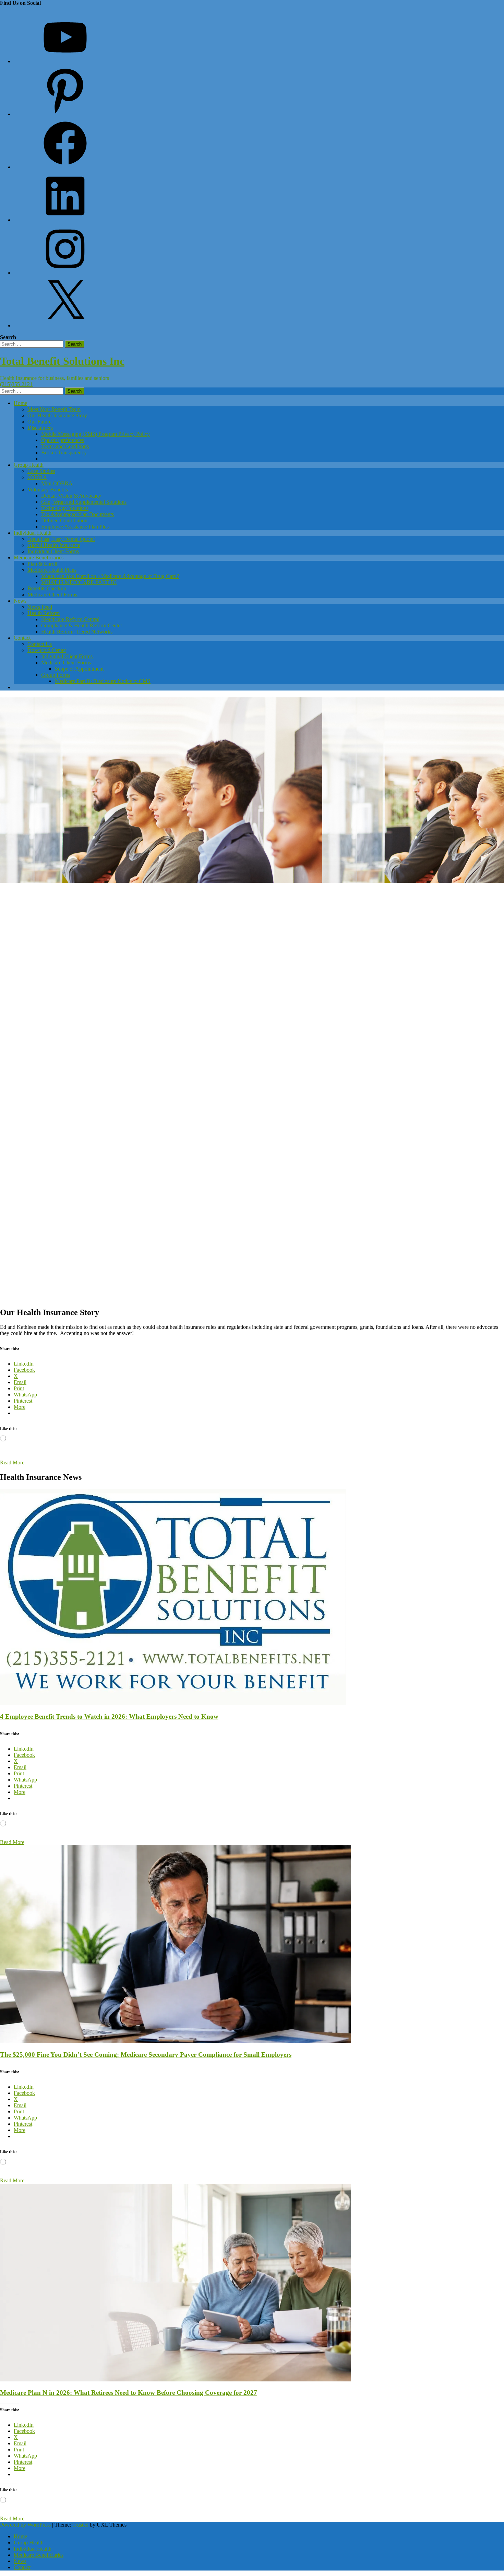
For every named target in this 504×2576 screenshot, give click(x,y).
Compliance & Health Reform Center (82, 625)
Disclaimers (40, 428)
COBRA (37, 477)
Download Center (47, 650)
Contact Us (40, 644)
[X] (65, 326)
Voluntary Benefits (48, 490)
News (20, 601)
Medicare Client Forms (52, 595)
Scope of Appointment (79, 669)
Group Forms (56, 675)
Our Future (39, 422)
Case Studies (41, 471)
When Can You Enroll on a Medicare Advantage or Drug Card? (110, 576)
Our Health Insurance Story (57, 415)
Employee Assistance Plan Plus (75, 527)
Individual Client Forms (53, 551)
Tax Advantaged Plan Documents (77, 514)
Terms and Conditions (65, 446)
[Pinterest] (65, 114)
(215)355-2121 (16, 384)
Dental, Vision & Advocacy (71, 496)
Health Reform (44, 613)
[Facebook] (65, 167)
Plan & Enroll (42, 564)
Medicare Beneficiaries (39, 558)
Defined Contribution (64, 520)
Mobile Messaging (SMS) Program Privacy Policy (95, 434)
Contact (22, 638)
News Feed (40, 607)
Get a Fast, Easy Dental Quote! (61, 539)
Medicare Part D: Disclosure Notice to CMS (103, 681)
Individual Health (33, 533)
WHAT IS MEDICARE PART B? (79, 582)
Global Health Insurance (54, 545)
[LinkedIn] (65, 220)
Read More (12, 1463)
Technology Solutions (65, 508)
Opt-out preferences (63, 440)
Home (20, 403)
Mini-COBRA (57, 483)
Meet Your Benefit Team (54, 409)
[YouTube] (65, 61)
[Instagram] (65, 273)
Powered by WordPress (25, 2525)
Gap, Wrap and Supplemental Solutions (84, 502)
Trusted (80, 2525)
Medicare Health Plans (52, 570)
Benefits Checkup (47, 588)
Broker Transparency (64, 452)
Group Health (29, 465)
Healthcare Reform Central (70, 619)
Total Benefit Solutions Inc (62, 361)
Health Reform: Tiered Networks (77, 632)
